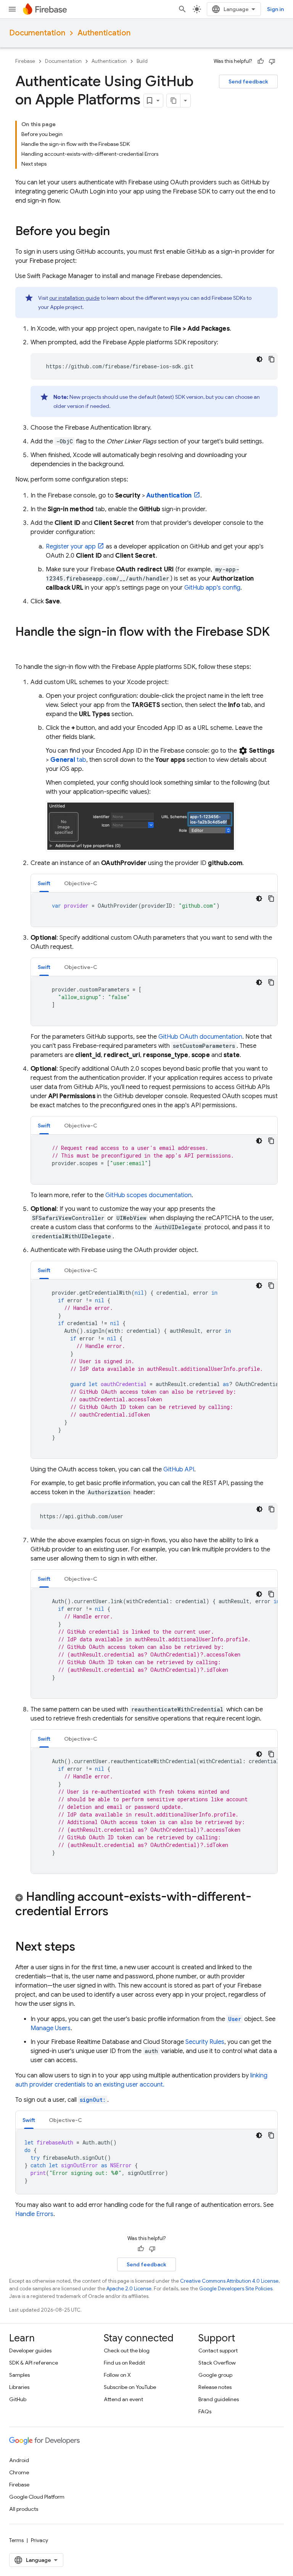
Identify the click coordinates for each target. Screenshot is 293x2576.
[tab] (44, 883)
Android (19, 2460)
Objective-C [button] (81, 883)
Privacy (39, 2540)
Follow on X (117, 2375)
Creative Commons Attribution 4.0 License (229, 2281)
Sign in (275, 9)
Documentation (37, 33)
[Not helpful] (272, 61)
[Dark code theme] (259, 359)
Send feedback (248, 82)
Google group (215, 2375)
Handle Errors (34, 2214)
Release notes (215, 2387)
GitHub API (179, 1469)
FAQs (205, 2411)
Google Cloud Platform (37, 2497)
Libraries (19, 2387)
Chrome (19, 2472)
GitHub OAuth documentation (200, 1037)
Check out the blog (127, 2351)
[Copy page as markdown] (174, 101)
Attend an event (123, 2399)
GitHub (18, 2399)
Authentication (104, 33)
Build (142, 61)
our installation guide (74, 298)
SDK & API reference (34, 2363)
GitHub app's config (212, 588)
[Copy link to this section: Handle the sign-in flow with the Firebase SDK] (23, 647)
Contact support (218, 2351)
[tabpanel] (154, 910)
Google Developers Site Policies (236, 2289)
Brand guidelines (219, 2399)
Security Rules (205, 2042)
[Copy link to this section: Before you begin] (118, 232)
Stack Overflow (217, 2363)
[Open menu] (12, 9)
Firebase (25, 61)
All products (24, 2509)
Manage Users (51, 2028)
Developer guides (30, 2351)
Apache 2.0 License (129, 2289)
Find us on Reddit (124, 2363)
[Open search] (182, 9)
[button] (146, 1905)
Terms (16, 2540)
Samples (19, 2375)
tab (68, 760)
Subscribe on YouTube (130, 2387)
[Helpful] (261, 61)
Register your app (71, 547)
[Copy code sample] (272, 359)
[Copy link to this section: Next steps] (83, 1948)
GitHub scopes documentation (148, 1195)
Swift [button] (44, 883)
